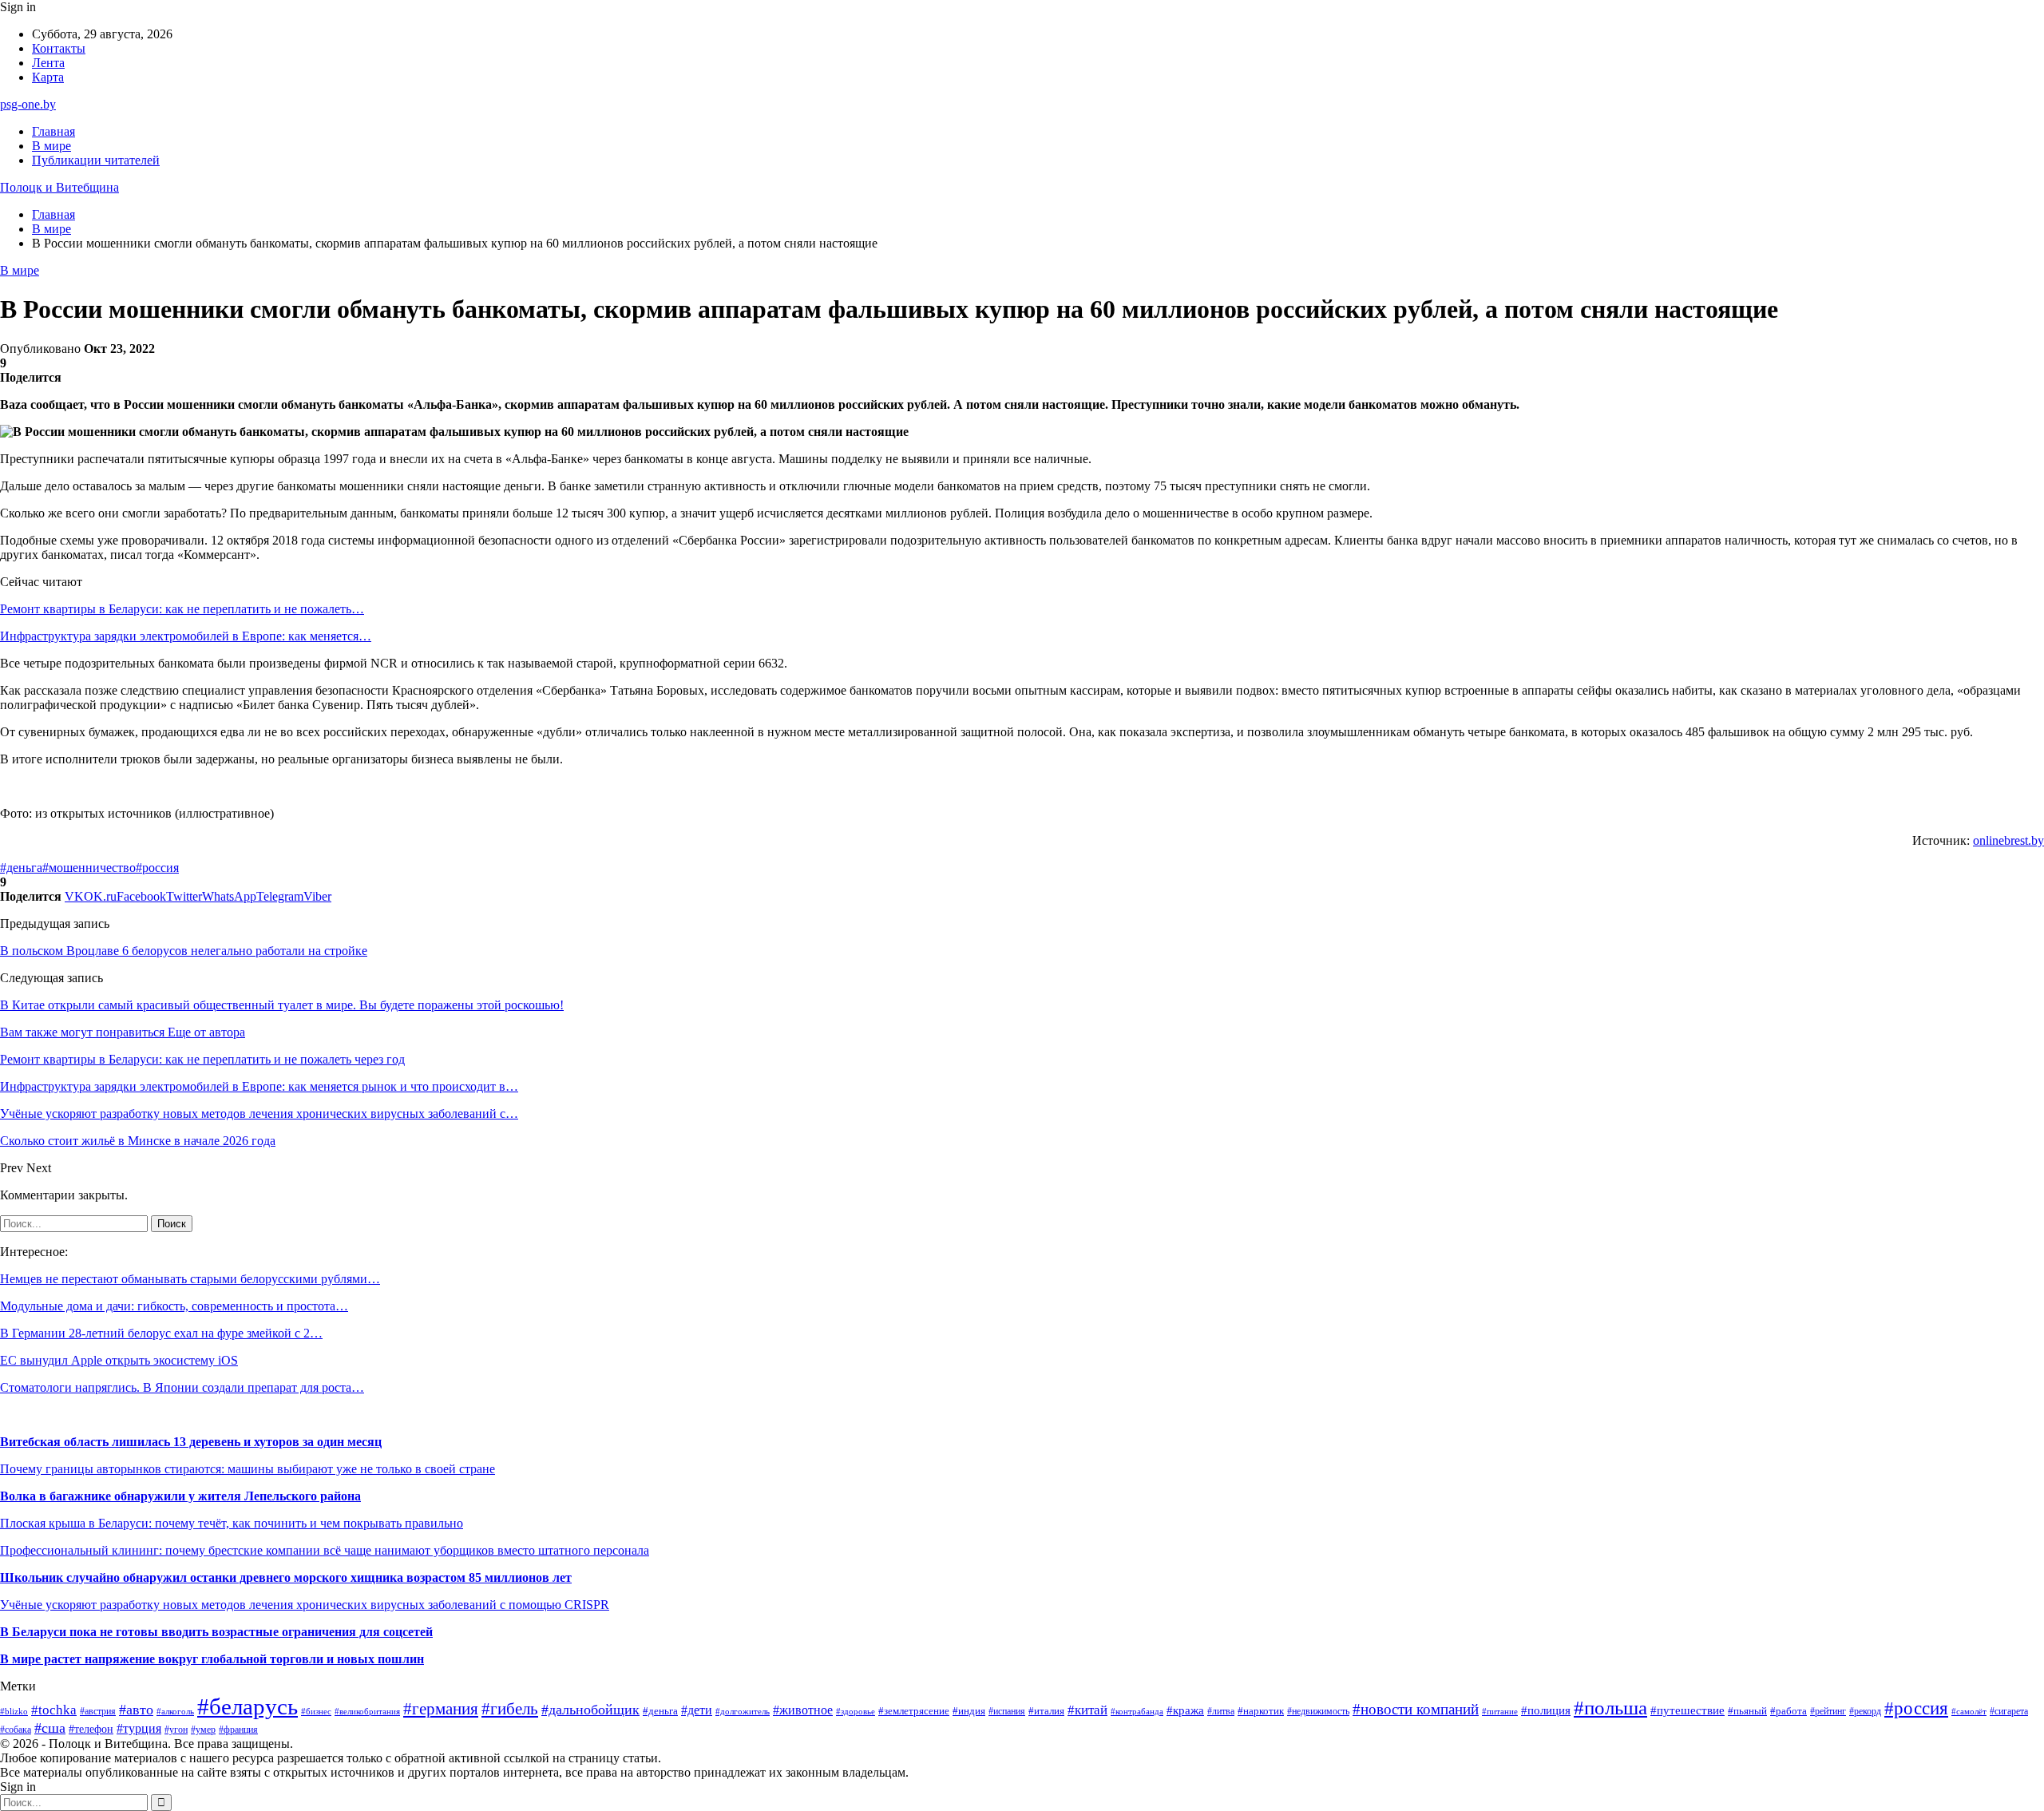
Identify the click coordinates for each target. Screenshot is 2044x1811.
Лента (48, 63)
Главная (53, 131)
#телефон (91, 1729)
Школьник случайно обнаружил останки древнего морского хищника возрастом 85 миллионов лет (286, 1577)
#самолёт (1969, 1712)
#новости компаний (1416, 1709)
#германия (441, 1709)
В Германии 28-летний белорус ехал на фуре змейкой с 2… (161, 1333)
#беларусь (248, 1706)
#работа (1788, 1711)
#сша (50, 1728)
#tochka (54, 1710)
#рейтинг (1828, 1712)
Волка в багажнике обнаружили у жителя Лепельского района (180, 1496)
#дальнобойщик (590, 1710)
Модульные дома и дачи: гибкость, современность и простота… (174, 1306)
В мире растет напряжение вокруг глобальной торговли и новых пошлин (212, 1659)
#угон (176, 1730)
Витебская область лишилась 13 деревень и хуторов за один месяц (191, 1442)
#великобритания (367, 1711)
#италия (1046, 1711)
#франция (238, 1730)
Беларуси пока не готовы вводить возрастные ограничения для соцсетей (221, 1632)
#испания (1007, 1712)
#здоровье (856, 1712)
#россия (157, 868)
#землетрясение (914, 1711)
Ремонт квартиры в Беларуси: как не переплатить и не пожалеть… (182, 609)
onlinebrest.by (2008, 840)
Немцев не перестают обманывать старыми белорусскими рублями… (190, 1279)
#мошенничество (89, 868)
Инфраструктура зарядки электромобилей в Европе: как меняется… (186, 636)
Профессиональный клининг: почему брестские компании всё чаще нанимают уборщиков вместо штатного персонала (325, 1550)
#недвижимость (1318, 1711)
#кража (1185, 1710)
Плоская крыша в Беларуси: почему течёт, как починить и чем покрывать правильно (232, 1523)
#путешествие (1687, 1710)
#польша (1610, 1708)
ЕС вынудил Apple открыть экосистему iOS (119, 1360)
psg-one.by (28, 104)
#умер (203, 1730)
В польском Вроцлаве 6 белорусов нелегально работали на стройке (184, 951)
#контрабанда (1137, 1711)
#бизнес (316, 1712)
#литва (1221, 1711)
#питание (1500, 1711)
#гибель (510, 1709)
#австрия (98, 1711)
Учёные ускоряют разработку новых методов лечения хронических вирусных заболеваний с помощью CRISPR (305, 1605)
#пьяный (1747, 1711)
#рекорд (1865, 1712)
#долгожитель (743, 1711)
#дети (697, 1710)
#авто (136, 1710)
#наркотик (1261, 1711)
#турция (139, 1728)
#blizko (14, 1711)
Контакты (59, 48)
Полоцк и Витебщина (59, 187)
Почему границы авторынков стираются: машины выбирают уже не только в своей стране (248, 1469)
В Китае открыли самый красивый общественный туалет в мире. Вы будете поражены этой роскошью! (282, 1005)
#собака (16, 1730)
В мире (51, 146)
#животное (803, 1710)
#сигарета (2009, 1711)
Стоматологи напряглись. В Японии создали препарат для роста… (182, 1387)
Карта (48, 77)
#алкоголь (175, 1711)
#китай (1087, 1710)
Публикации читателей (96, 160)
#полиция (1546, 1710)
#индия (969, 1711)
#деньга (21, 868)
